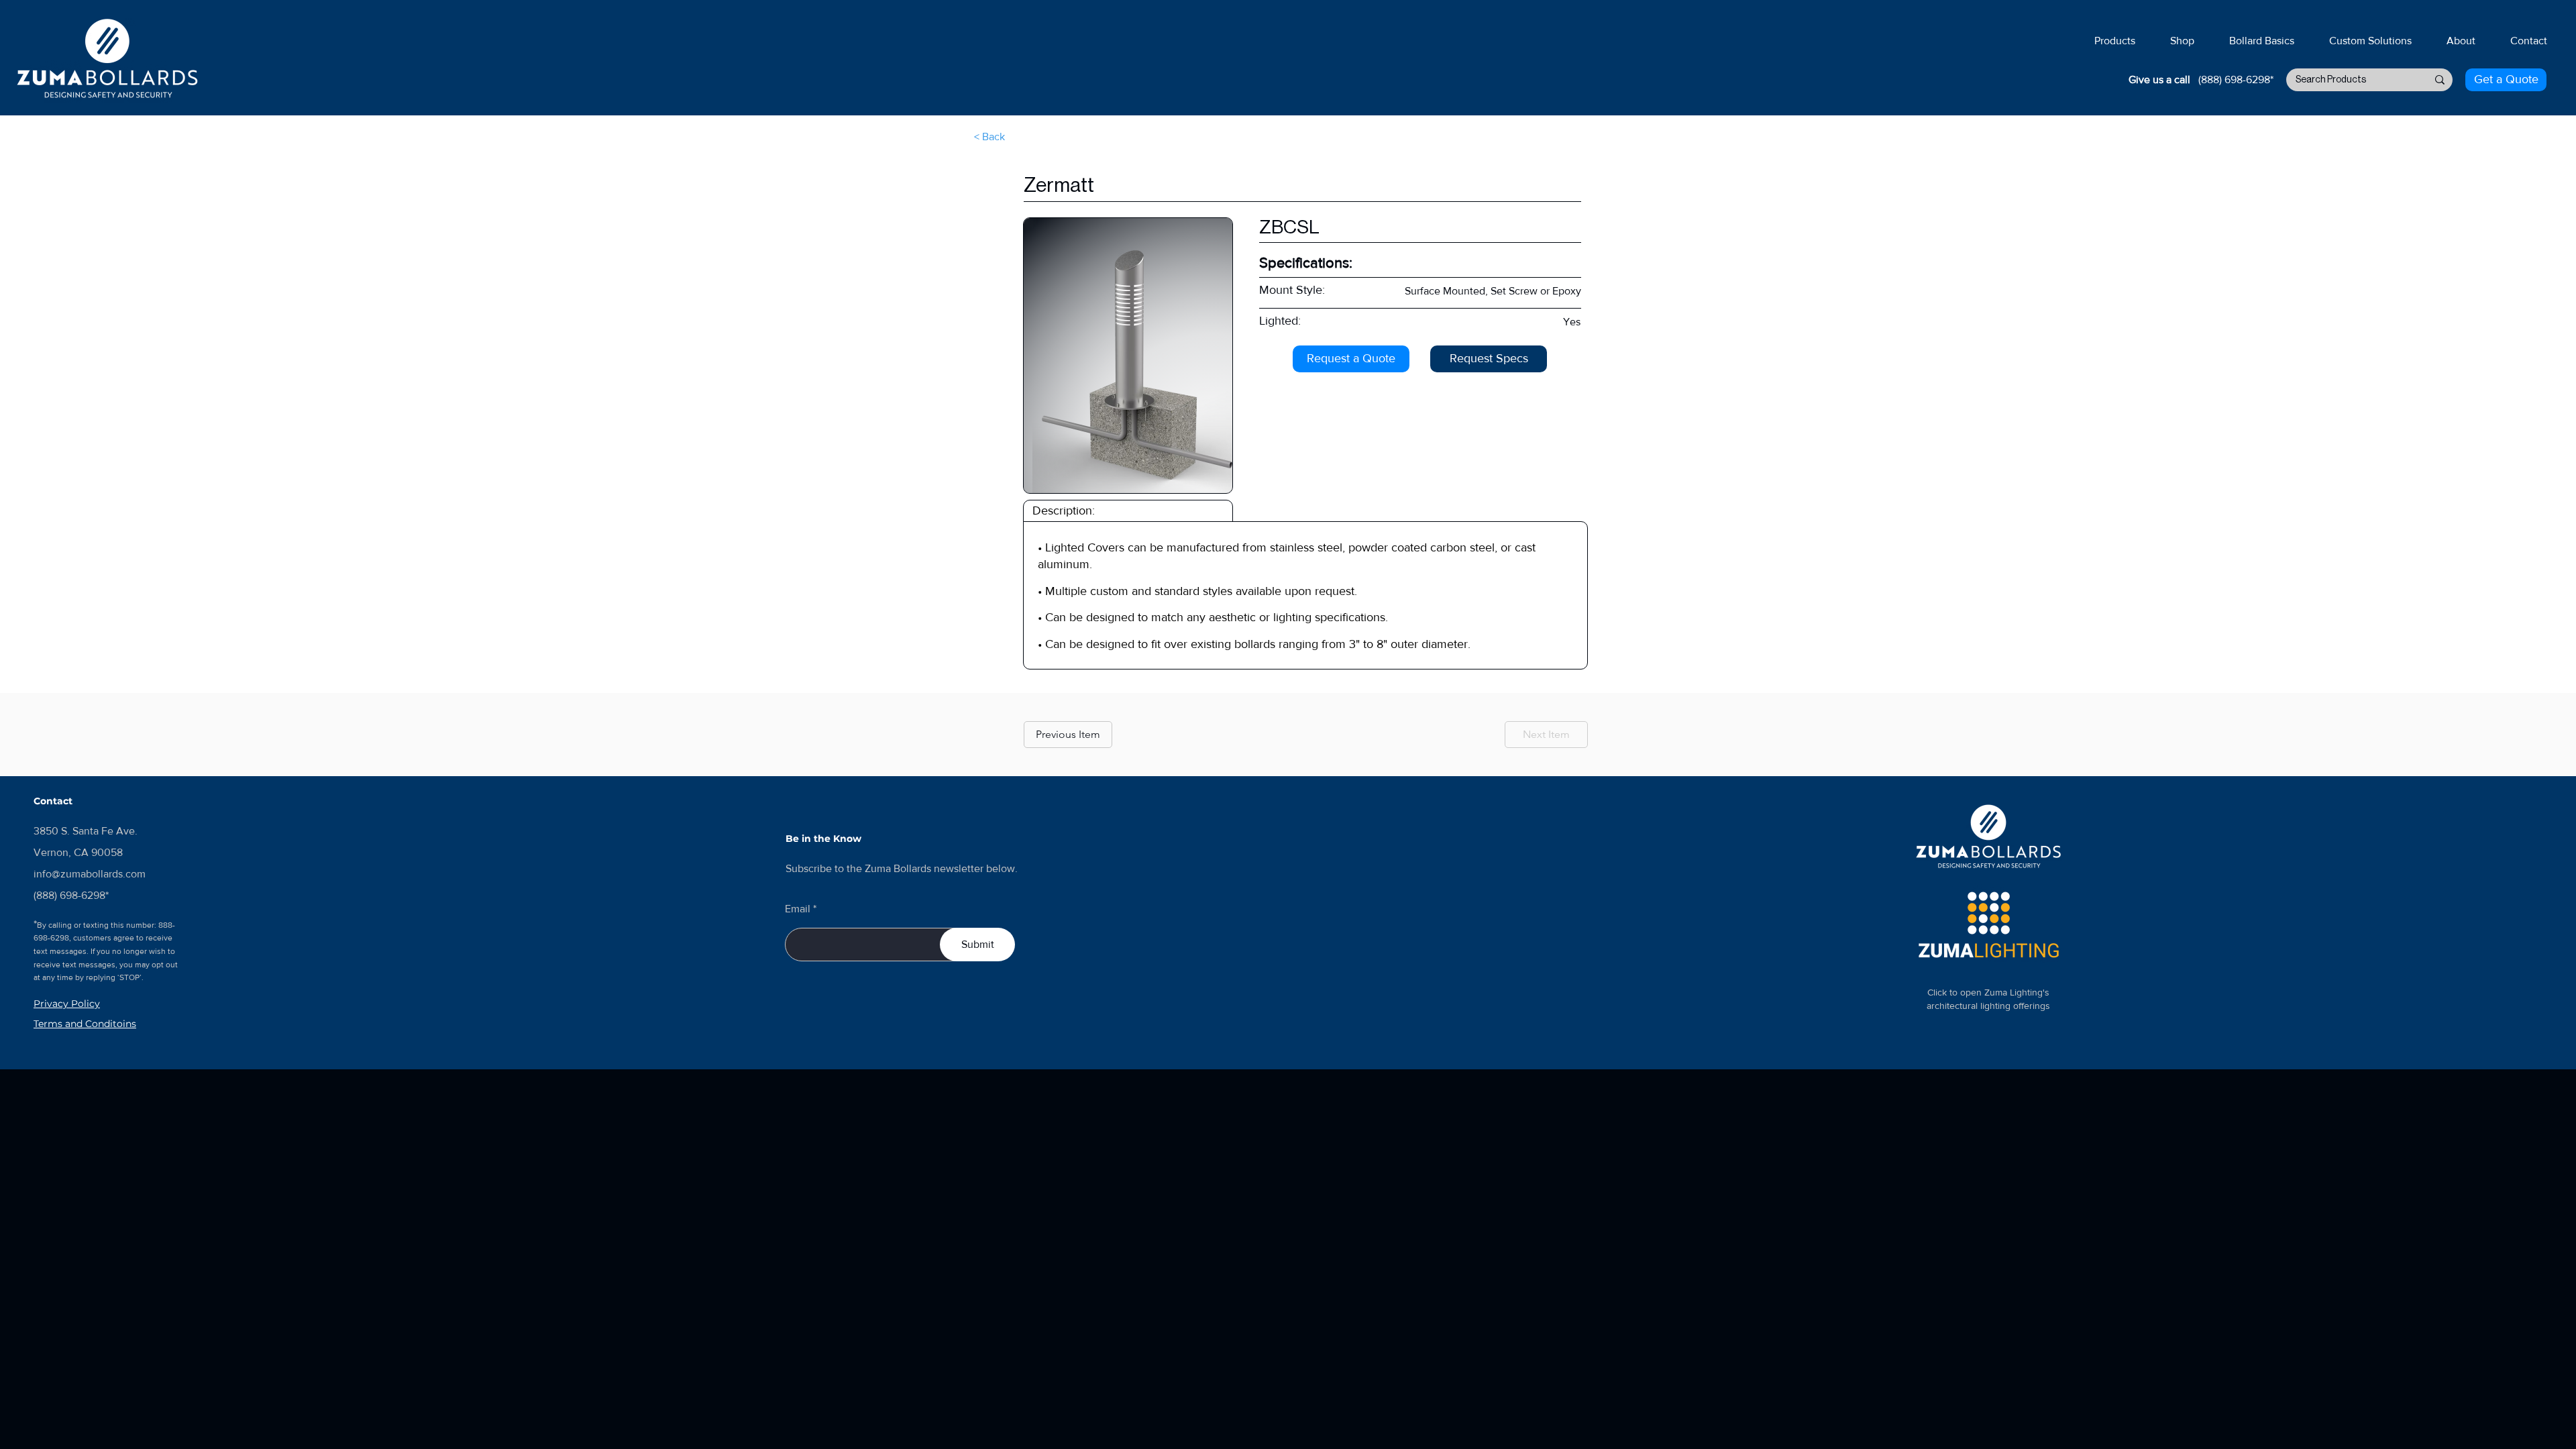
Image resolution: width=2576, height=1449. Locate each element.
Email (798, 909)
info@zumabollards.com (90, 874)
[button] (2114, 35)
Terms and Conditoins (85, 1024)
